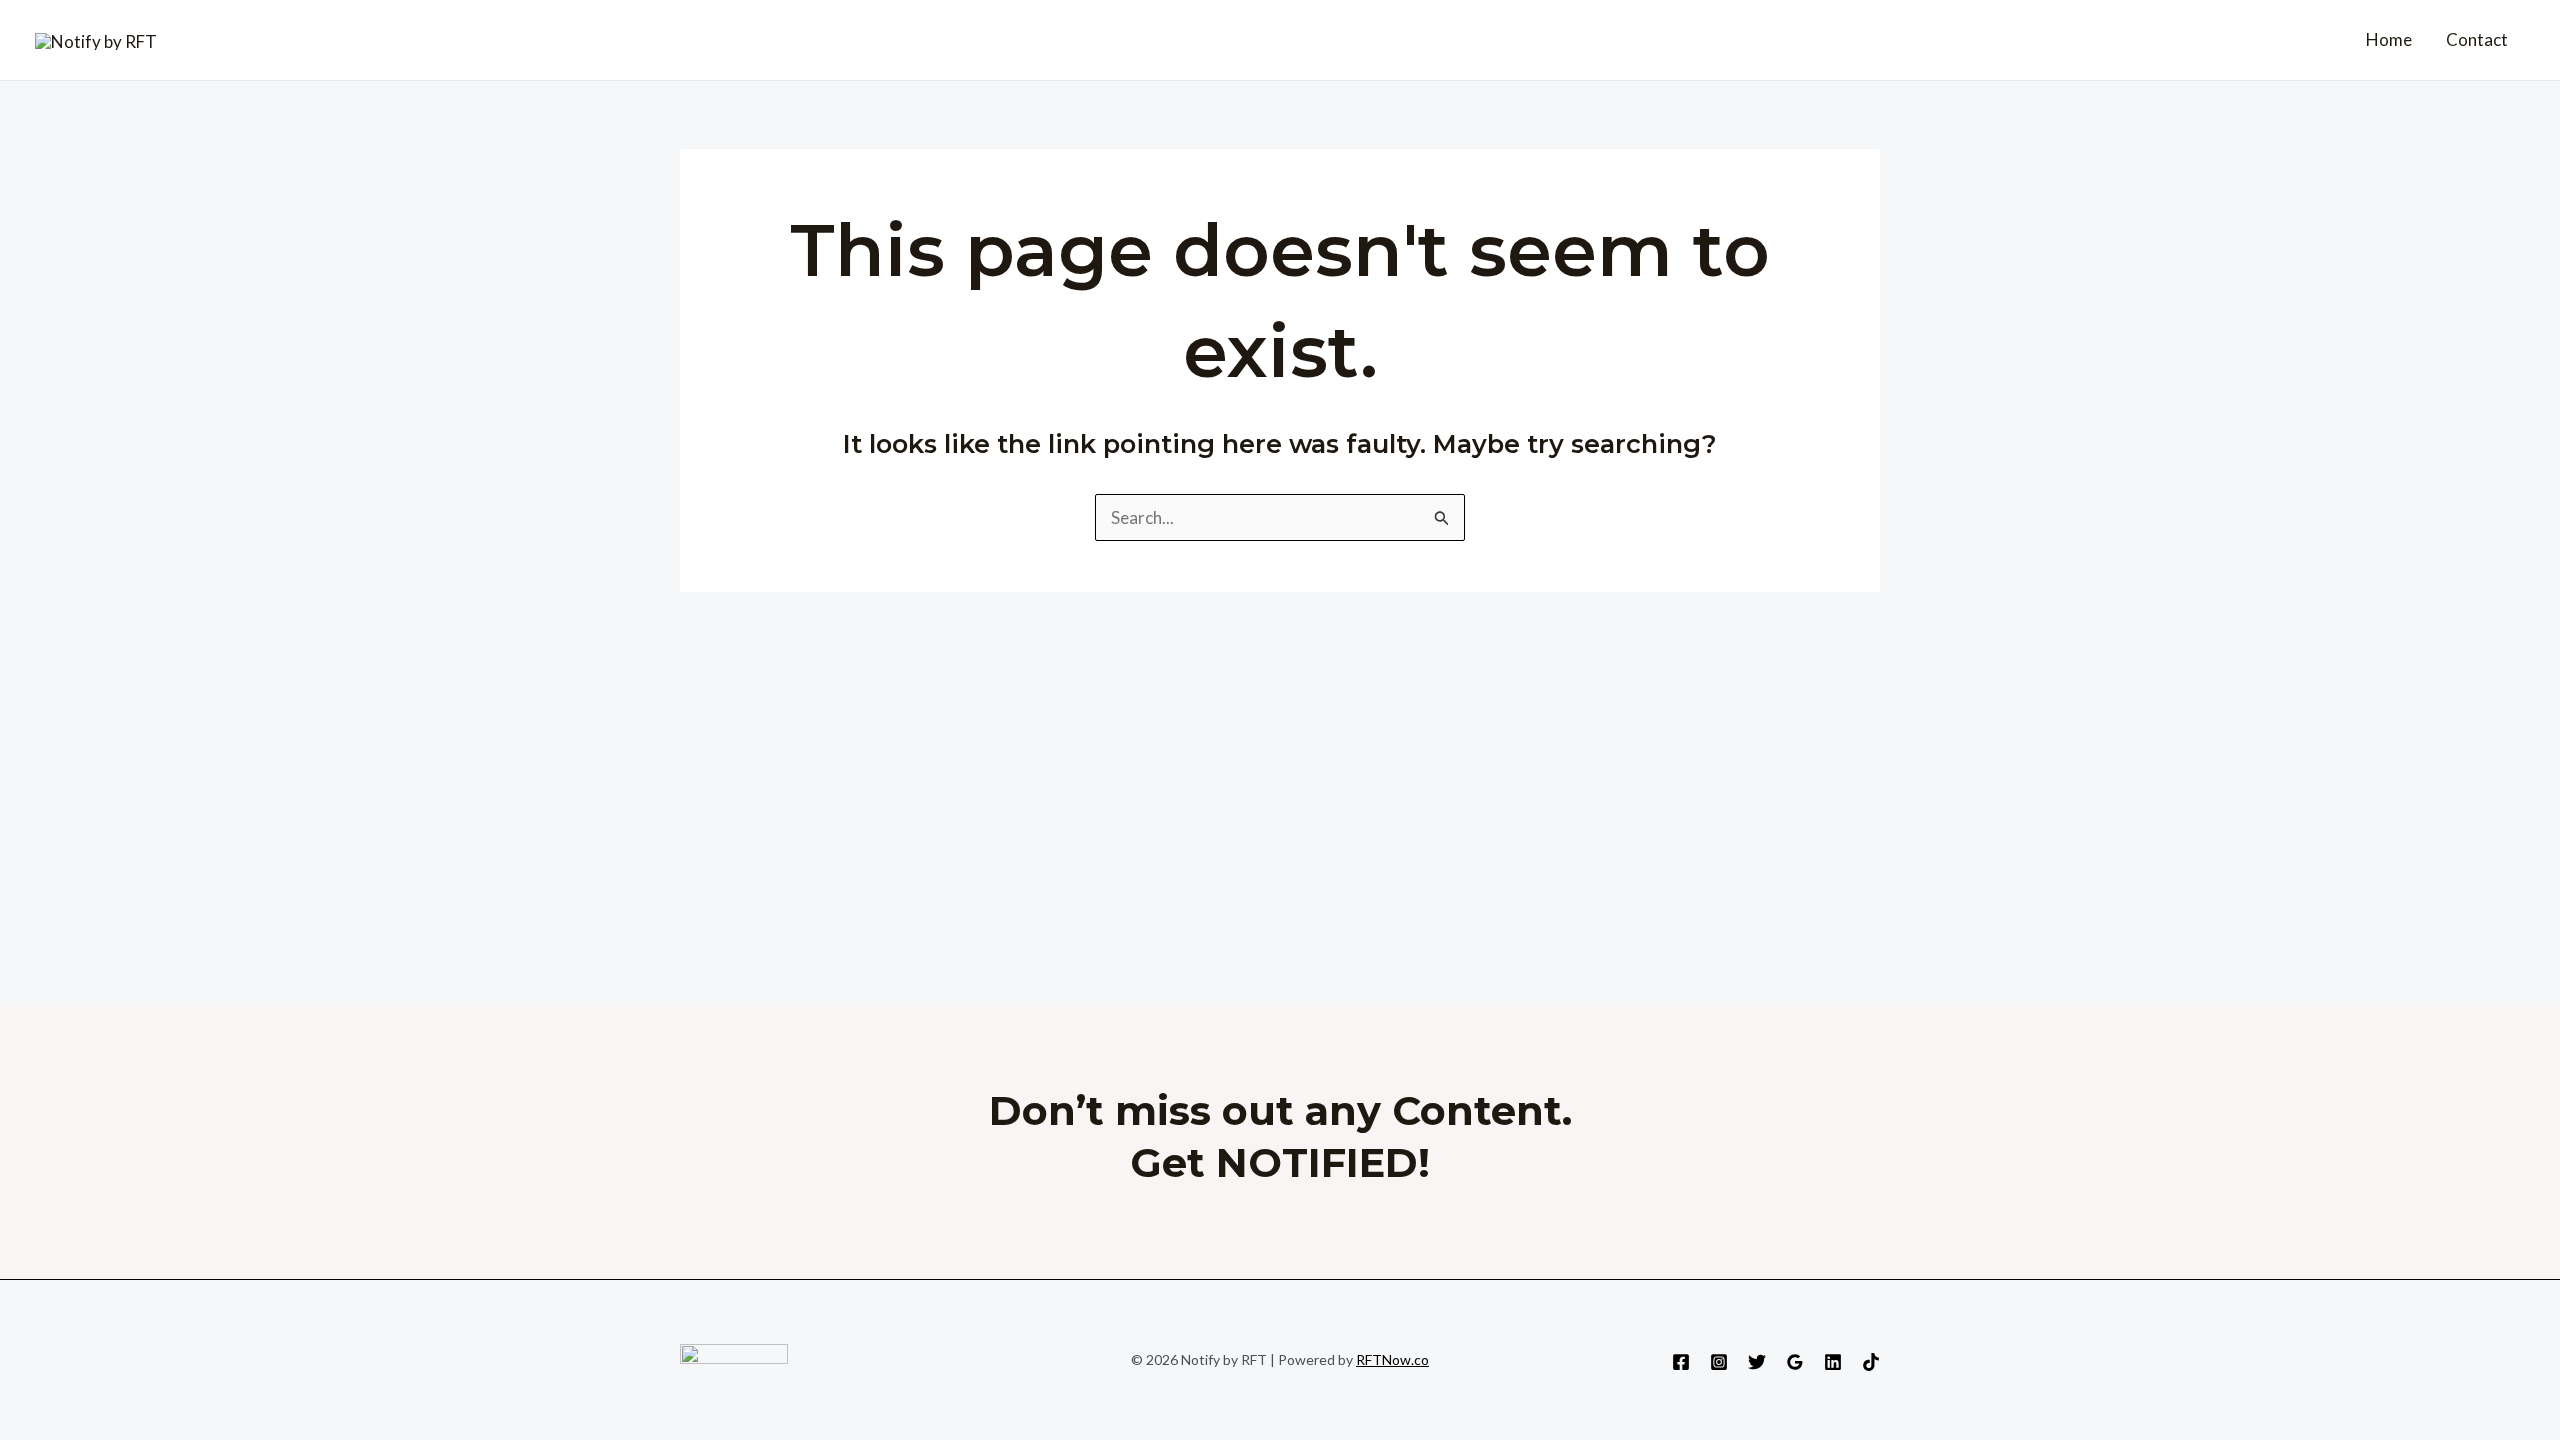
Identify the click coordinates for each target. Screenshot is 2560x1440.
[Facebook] (1681, 1362)
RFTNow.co (1392, 1359)
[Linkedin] (1833, 1362)
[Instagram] (1719, 1362)
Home (2389, 39)
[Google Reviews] (1795, 1362)
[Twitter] (1757, 1362)
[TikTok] (1871, 1362)
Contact (2477, 39)
